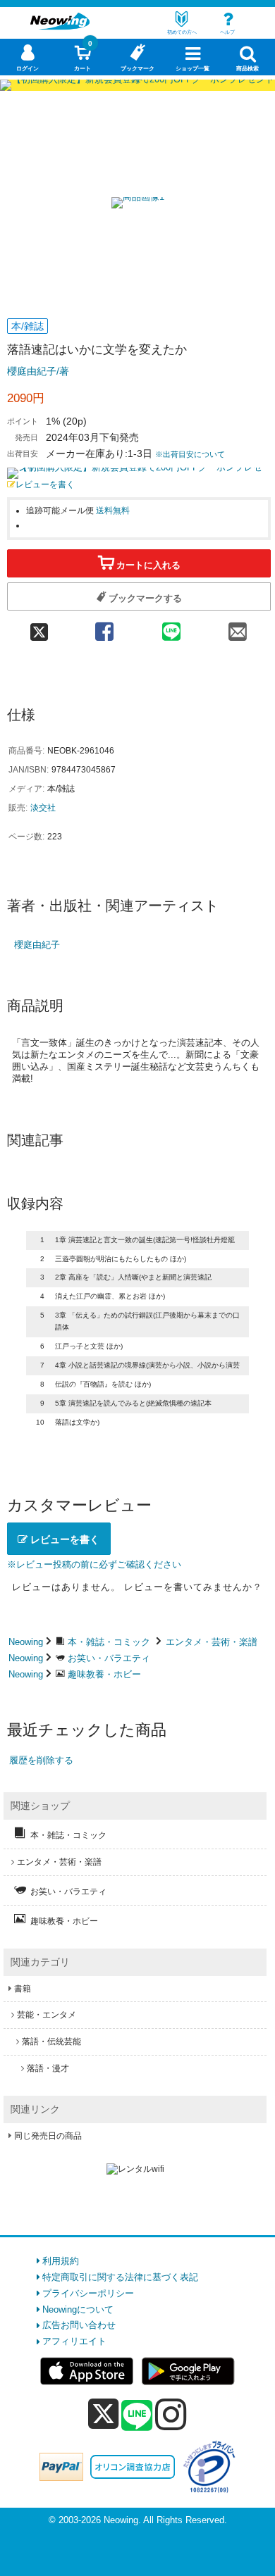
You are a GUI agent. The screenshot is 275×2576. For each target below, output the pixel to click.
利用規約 (61, 2261)
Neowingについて (78, 2309)
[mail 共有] (238, 627)
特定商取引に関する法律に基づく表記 (120, 2277)
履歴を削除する (41, 1760)
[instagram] (171, 2414)
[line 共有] (171, 627)
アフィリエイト (74, 2341)
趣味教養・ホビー (104, 1674)
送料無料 (113, 510)
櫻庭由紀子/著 (38, 371)
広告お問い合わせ (79, 2325)
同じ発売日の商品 (48, 2136)
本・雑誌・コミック (109, 1642)
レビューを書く (45, 484)
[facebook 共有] (105, 627)
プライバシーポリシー (88, 2293)
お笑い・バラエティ (109, 1658)
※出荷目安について (190, 454)
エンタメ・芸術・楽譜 (212, 1642)
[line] (137, 2416)
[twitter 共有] (39, 627)
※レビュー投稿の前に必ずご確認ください (94, 1564)
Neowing (26, 1642)
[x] (103, 2414)
